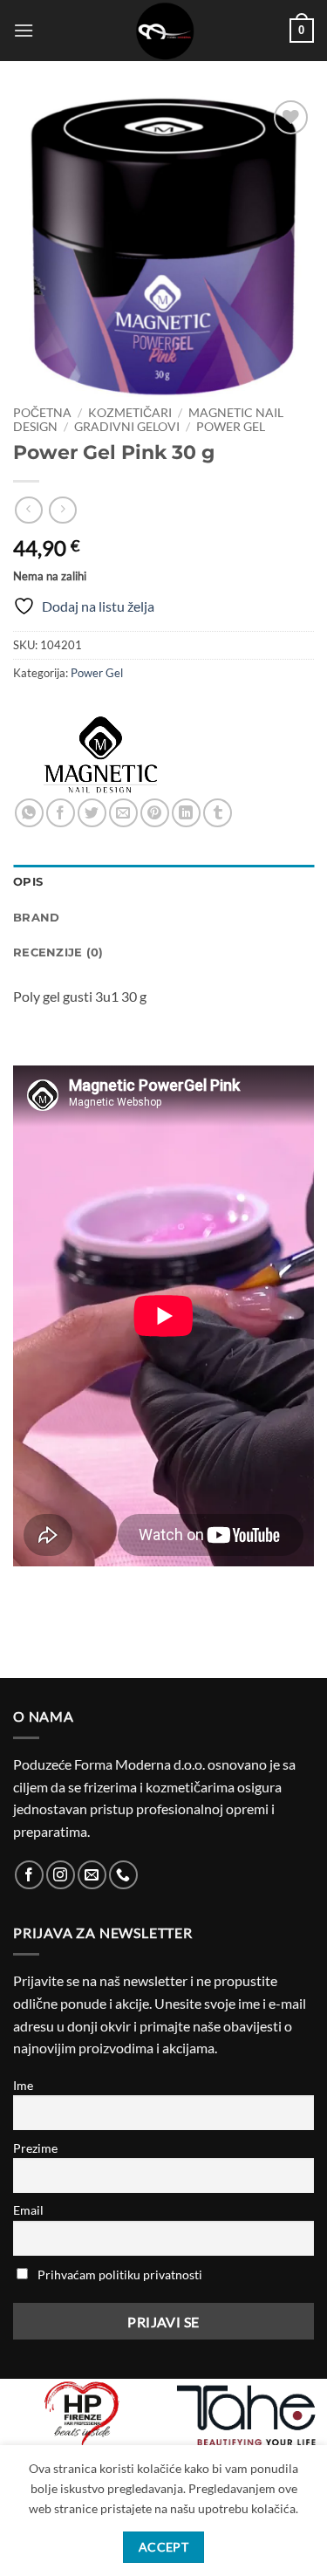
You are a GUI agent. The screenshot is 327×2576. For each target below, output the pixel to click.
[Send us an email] (92, 1875)
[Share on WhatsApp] (29, 813)
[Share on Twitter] (92, 813)
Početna (42, 413)
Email (28, 2210)
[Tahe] (246, 2415)
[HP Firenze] (82, 2415)
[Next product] (28, 510)
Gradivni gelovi (127, 427)
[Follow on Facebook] (29, 1875)
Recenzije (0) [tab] (58, 952)
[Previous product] (62, 510)
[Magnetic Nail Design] (100, 755)
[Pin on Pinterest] (155, 813)
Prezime (35, 2148)
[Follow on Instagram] (61, 1875)
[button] (24, 30)
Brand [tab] (36, 918)
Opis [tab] (28, 882)
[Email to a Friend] (123, 813)
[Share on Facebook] (61, 813)
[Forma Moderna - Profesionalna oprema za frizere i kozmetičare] (164, 31)
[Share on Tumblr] (218, 813)
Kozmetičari (130, 413)
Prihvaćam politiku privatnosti (120, 2275)
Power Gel (231, 427)
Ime (23, 2085)
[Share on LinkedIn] (186, 813)
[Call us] (123, 1875)
